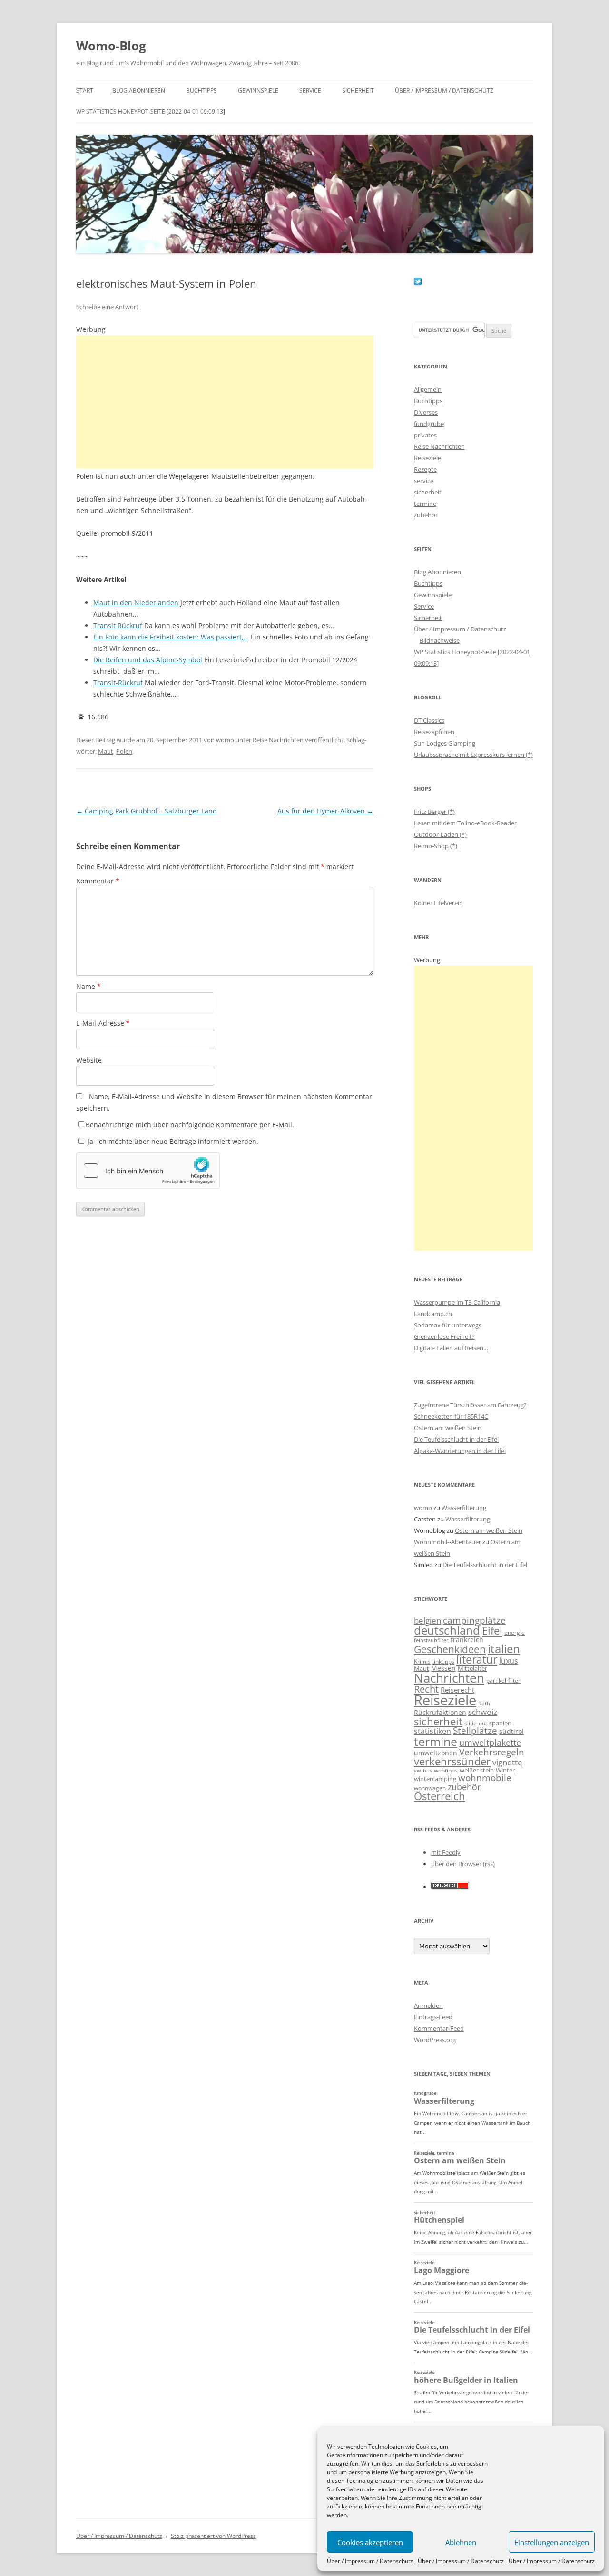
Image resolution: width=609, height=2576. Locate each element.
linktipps (443, 1661)
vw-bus (423, 1770)
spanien (500, 1723)
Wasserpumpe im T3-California (457, 1302)
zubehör (426, 515)
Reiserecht (457, 1690)
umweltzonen (436, 1753)
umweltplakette (490, 1743)
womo (225, 740)
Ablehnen (461, 2542)
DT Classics (429, 720)
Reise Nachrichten (278, 740)
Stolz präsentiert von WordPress (213, 2536)
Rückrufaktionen (440, 1712)
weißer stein (477, 1770)
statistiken (432, 1731)
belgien (427, 1621)
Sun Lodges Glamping (445, 743)
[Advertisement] (225, 402)
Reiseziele (427, 458)
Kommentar (98, 881)
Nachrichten (449, 1678)
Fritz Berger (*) (434, 812)
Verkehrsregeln (492, 1752)
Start (85, 91)
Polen (124, 751)
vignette (507, 1762)
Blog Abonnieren (139, 91)
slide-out (476, 1723)
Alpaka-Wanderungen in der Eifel (460, 1451)
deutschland (447, 1630)
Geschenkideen (450, 1649)
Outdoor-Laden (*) (440, 834)
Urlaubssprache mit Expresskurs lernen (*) (473, 755)
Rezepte (425, 469)
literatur (477, 1660)
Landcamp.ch (433, 1314)
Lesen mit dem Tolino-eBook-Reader (465, 823)
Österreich (440, 1796)
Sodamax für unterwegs (448, 1325)
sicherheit (428, 492)
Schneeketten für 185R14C (451, 1416)
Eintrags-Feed (433, 2017)
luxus (509, 1661)
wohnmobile (485, 1777)
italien (504, 1649)
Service (310, 91)
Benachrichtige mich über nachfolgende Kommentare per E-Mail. (190, 1125)
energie (515, 1632)
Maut (106, 751)
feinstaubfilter (431, 1640)
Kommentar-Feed (439, 2028)
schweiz (483, 1712)
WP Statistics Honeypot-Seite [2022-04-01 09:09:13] (151, 111)
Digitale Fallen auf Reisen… (451, 1348)
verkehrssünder (452, 1761)
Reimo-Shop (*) (436, 846)
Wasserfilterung (464, 1508)
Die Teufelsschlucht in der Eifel (456, 1439)
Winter (505, 1770)
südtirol (511, 1731)
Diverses (426, 412)
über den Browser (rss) (463, 1864)
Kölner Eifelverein (438, 903)
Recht (426, 1689)
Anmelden (428, 2005)
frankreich (467, 1640)
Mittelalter (472, 1668)
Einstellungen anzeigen (552, 2542)
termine (425, 504)
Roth (484, 1704)
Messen (443, 1668)
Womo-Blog (111, 46)
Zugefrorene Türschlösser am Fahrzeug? (470, 1405)
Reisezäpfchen (434, 732)
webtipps (446, 1770)
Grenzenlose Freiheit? (444, 1336)
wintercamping (435, 1779)
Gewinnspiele (258, 91)
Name (88, 986)
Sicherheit (358, 91)
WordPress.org (435, 2040)
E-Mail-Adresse (103, 1023)
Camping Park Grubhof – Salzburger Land (147, 811)
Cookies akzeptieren (370, 2542)
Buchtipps (201, 91)
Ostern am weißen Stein (448, 1428)
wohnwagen (430, 1788)
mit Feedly (446, 1852)
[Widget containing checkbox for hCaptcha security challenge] (148, 1171)
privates (425, 435)
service (424, 481)
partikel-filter (503, 1680)
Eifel (492, 1631)
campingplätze (474, 1620)
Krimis (422, 1661)
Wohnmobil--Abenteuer (447, 1542)
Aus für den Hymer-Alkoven (325, 811)
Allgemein (428, 389)
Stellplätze (475, 1731)
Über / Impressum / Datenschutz (370, 2561)
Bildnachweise (440, 640)
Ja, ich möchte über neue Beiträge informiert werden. (172, 1141)
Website (89, 1060)
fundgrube (429, 424)
